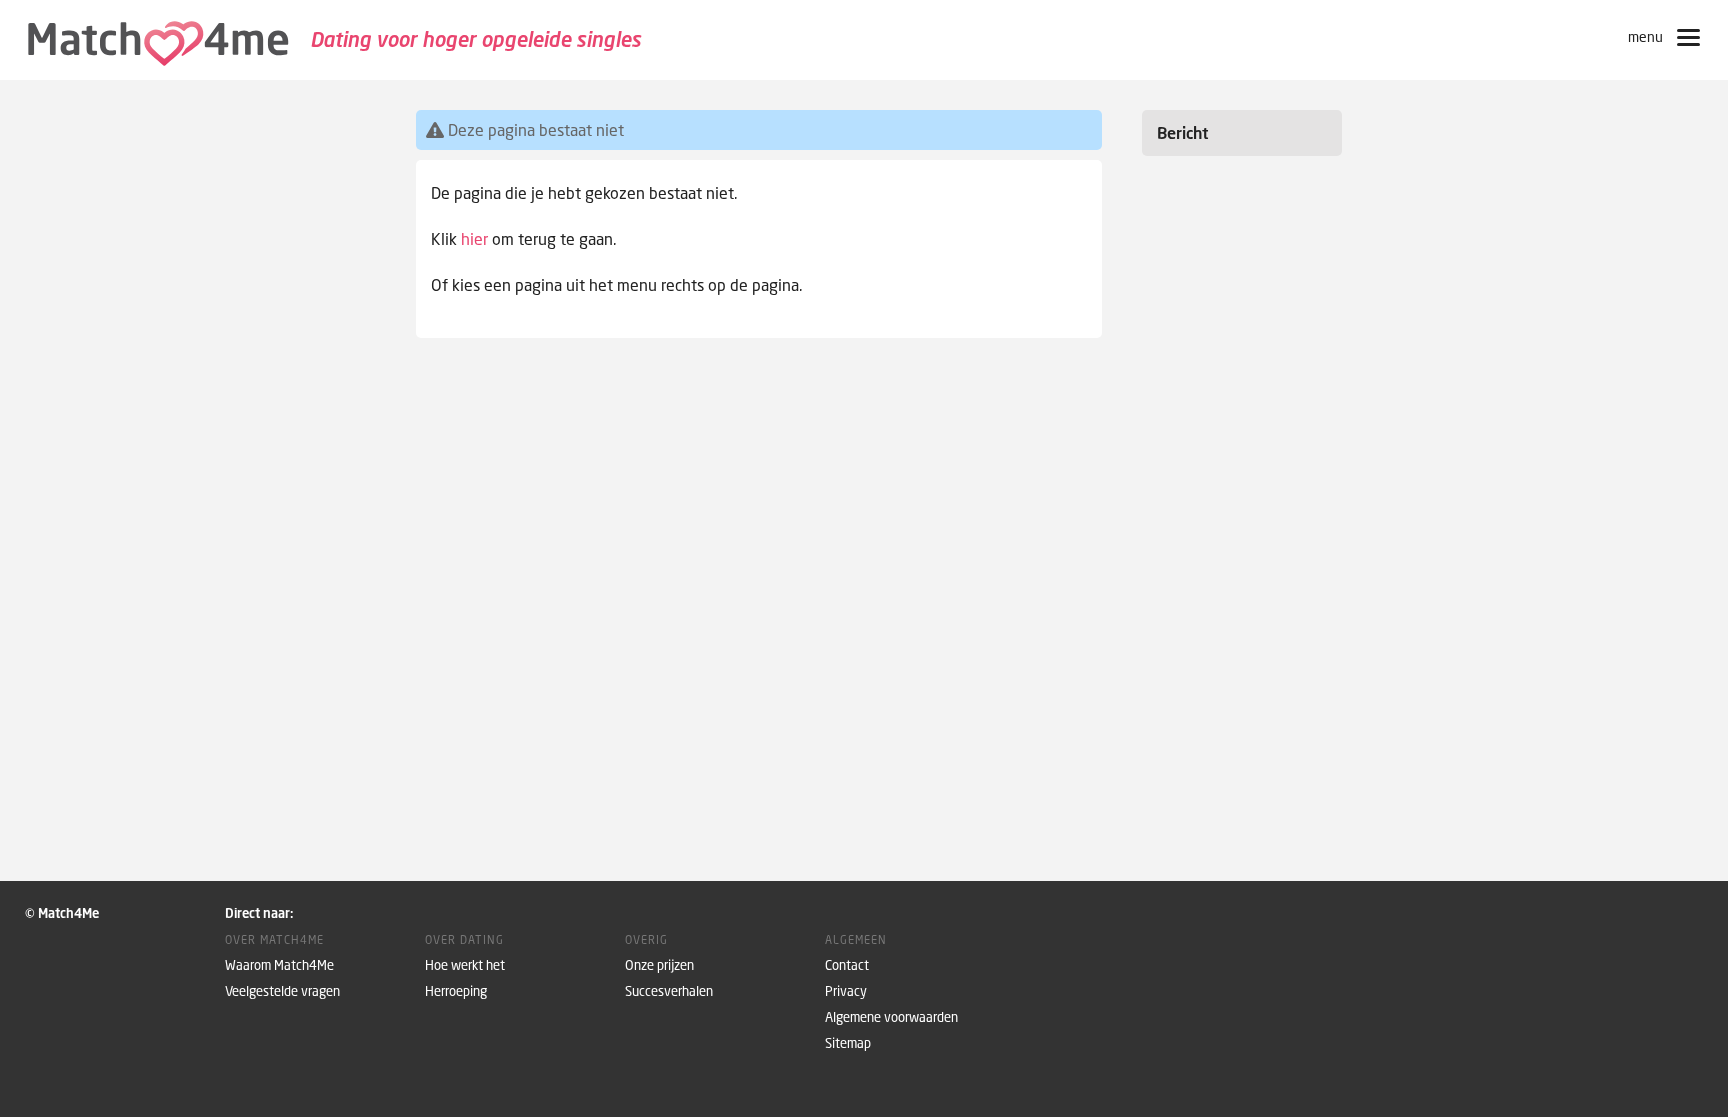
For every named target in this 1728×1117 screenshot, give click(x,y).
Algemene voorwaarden (891, 1017)
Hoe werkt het (465, 965)
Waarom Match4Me (279, 965)
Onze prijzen (659, 965)
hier (474, 239)
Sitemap (848, 1043)
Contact (847, 965)
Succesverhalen (669, 991)
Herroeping (456, 991)
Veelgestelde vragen (282, 991)
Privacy (846, 991)
